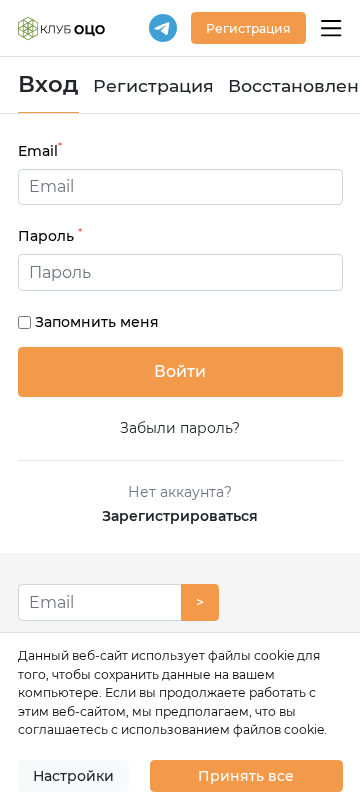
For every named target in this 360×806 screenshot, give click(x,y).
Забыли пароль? (180, 428)
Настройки (73, 776)
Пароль (50, 235)
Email (40, 150)
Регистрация (153, 85)
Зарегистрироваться (180, 516)
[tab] (180, 272)
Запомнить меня (97, 322)
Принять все (246, 776)
